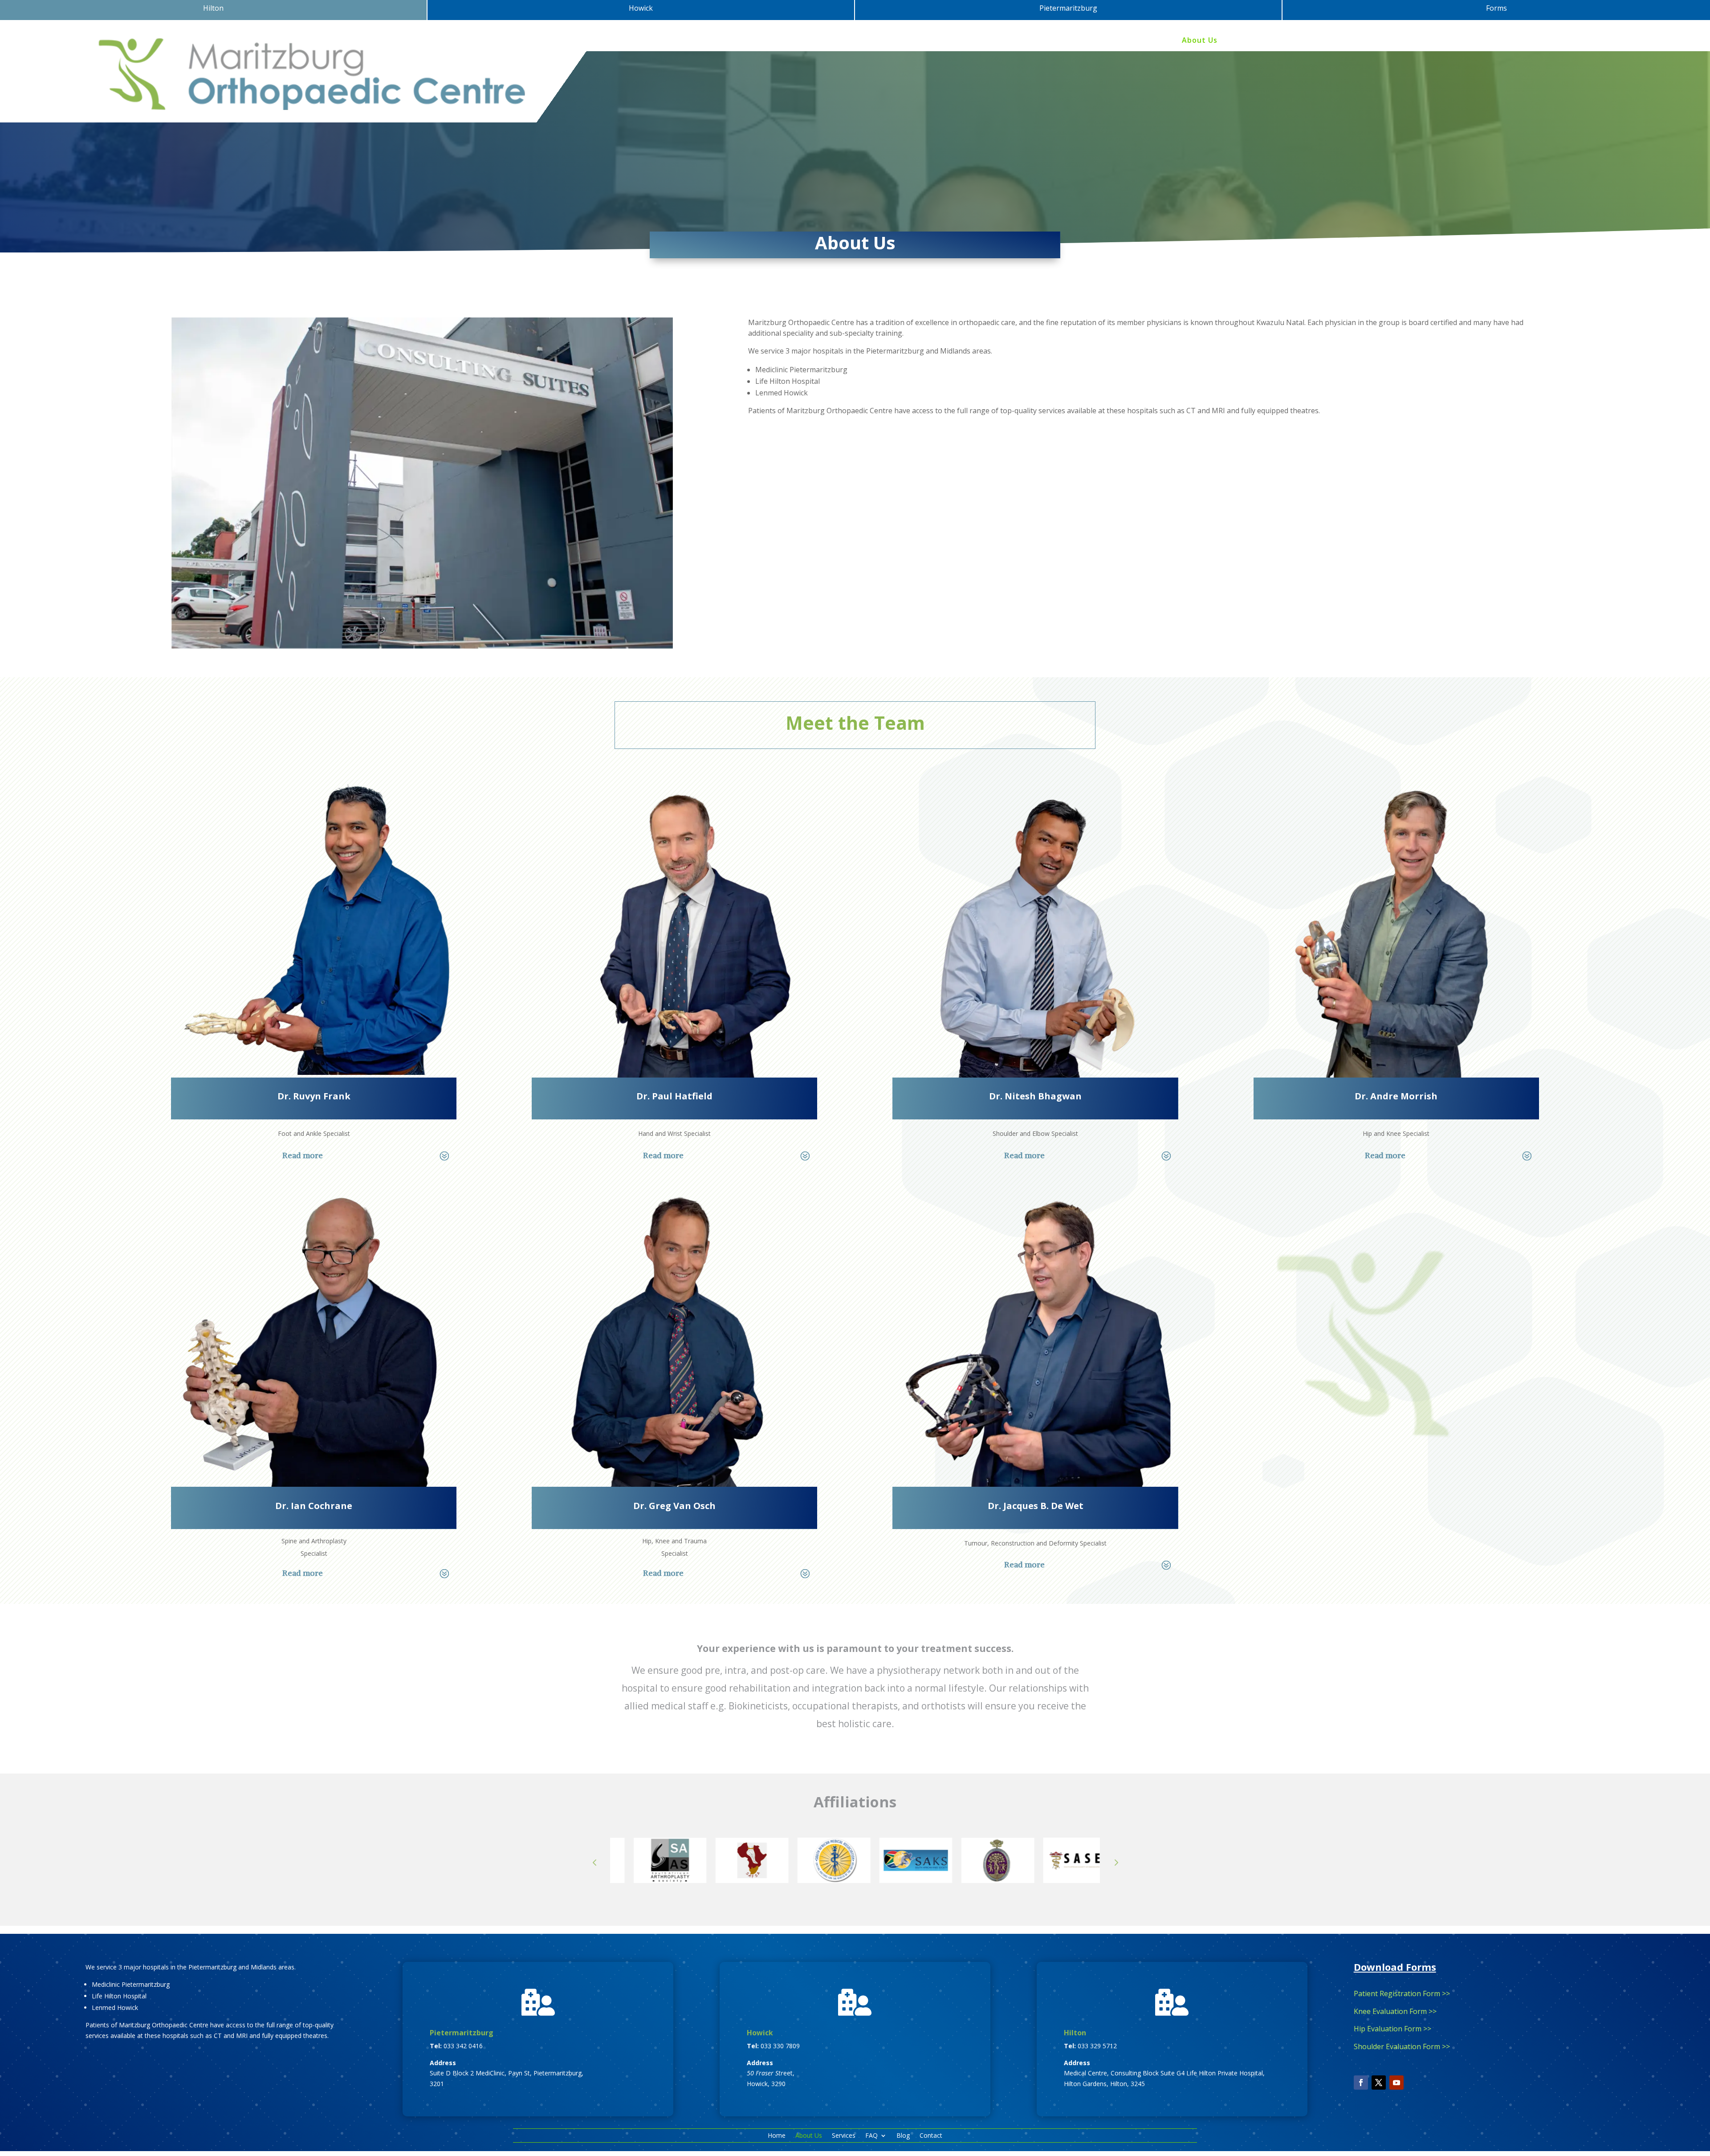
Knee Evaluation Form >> (1395, 2015)
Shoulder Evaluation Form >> (1402, 2051)
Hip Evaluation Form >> (1392, 2033)
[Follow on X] (1379, 2087)
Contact (1346, 41)
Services (1244, 41)
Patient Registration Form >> (1402, 1997)
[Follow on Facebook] (1361, 2087)
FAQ (1277, 41)
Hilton (1075, 2037)
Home (1161, 41)
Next (1116, 1866)
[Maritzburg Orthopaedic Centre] (422, 650)
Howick (760, 2037)
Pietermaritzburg (462, 2037)
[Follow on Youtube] (1396, 2087)
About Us (1200, 41)
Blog (1312, 41)
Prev (594, 1866)
